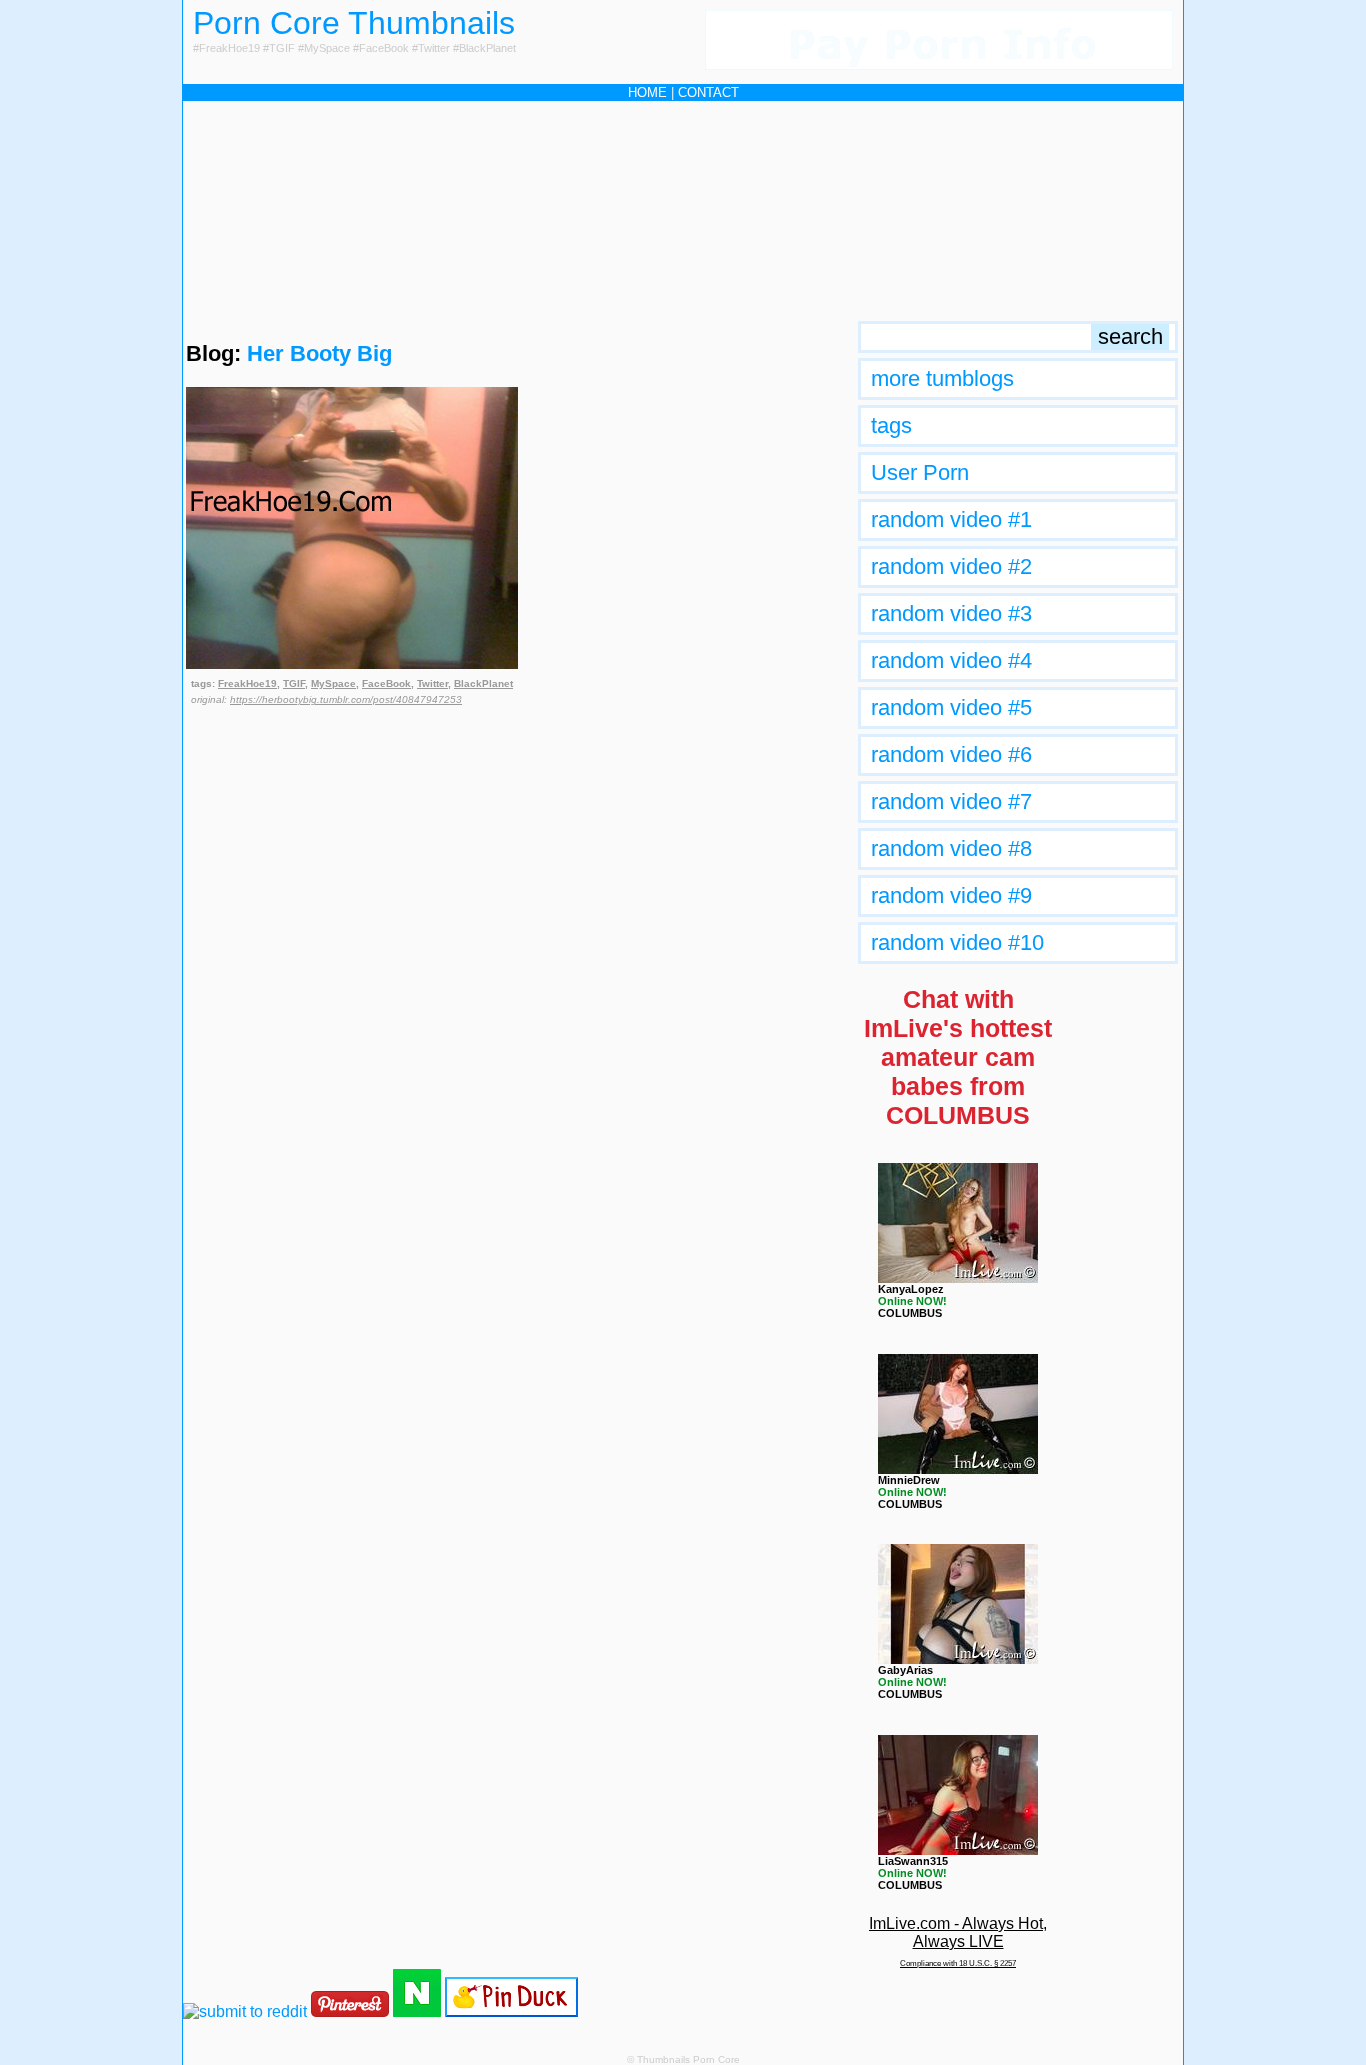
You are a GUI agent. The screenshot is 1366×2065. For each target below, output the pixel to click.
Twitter (432, 683)
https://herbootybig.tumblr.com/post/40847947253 (346, 699)
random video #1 (951, 519)
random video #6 (951, 754)
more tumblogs (942, 378)
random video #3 (951, 613)
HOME (647, 92)
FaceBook (386, 683)
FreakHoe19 (247, 683)
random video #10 (957, 942)
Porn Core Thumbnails (354, 23)
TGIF (294, 683)
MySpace (333, 683)
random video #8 (951, 848)
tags (891, 425)
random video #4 (951, 660)
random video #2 (951, 566)
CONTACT (708, 92)
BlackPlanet (483, 683)
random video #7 (951, 801)
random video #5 (951, 707)
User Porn (920, 472)
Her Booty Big (319, 353)
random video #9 (951, 895)
